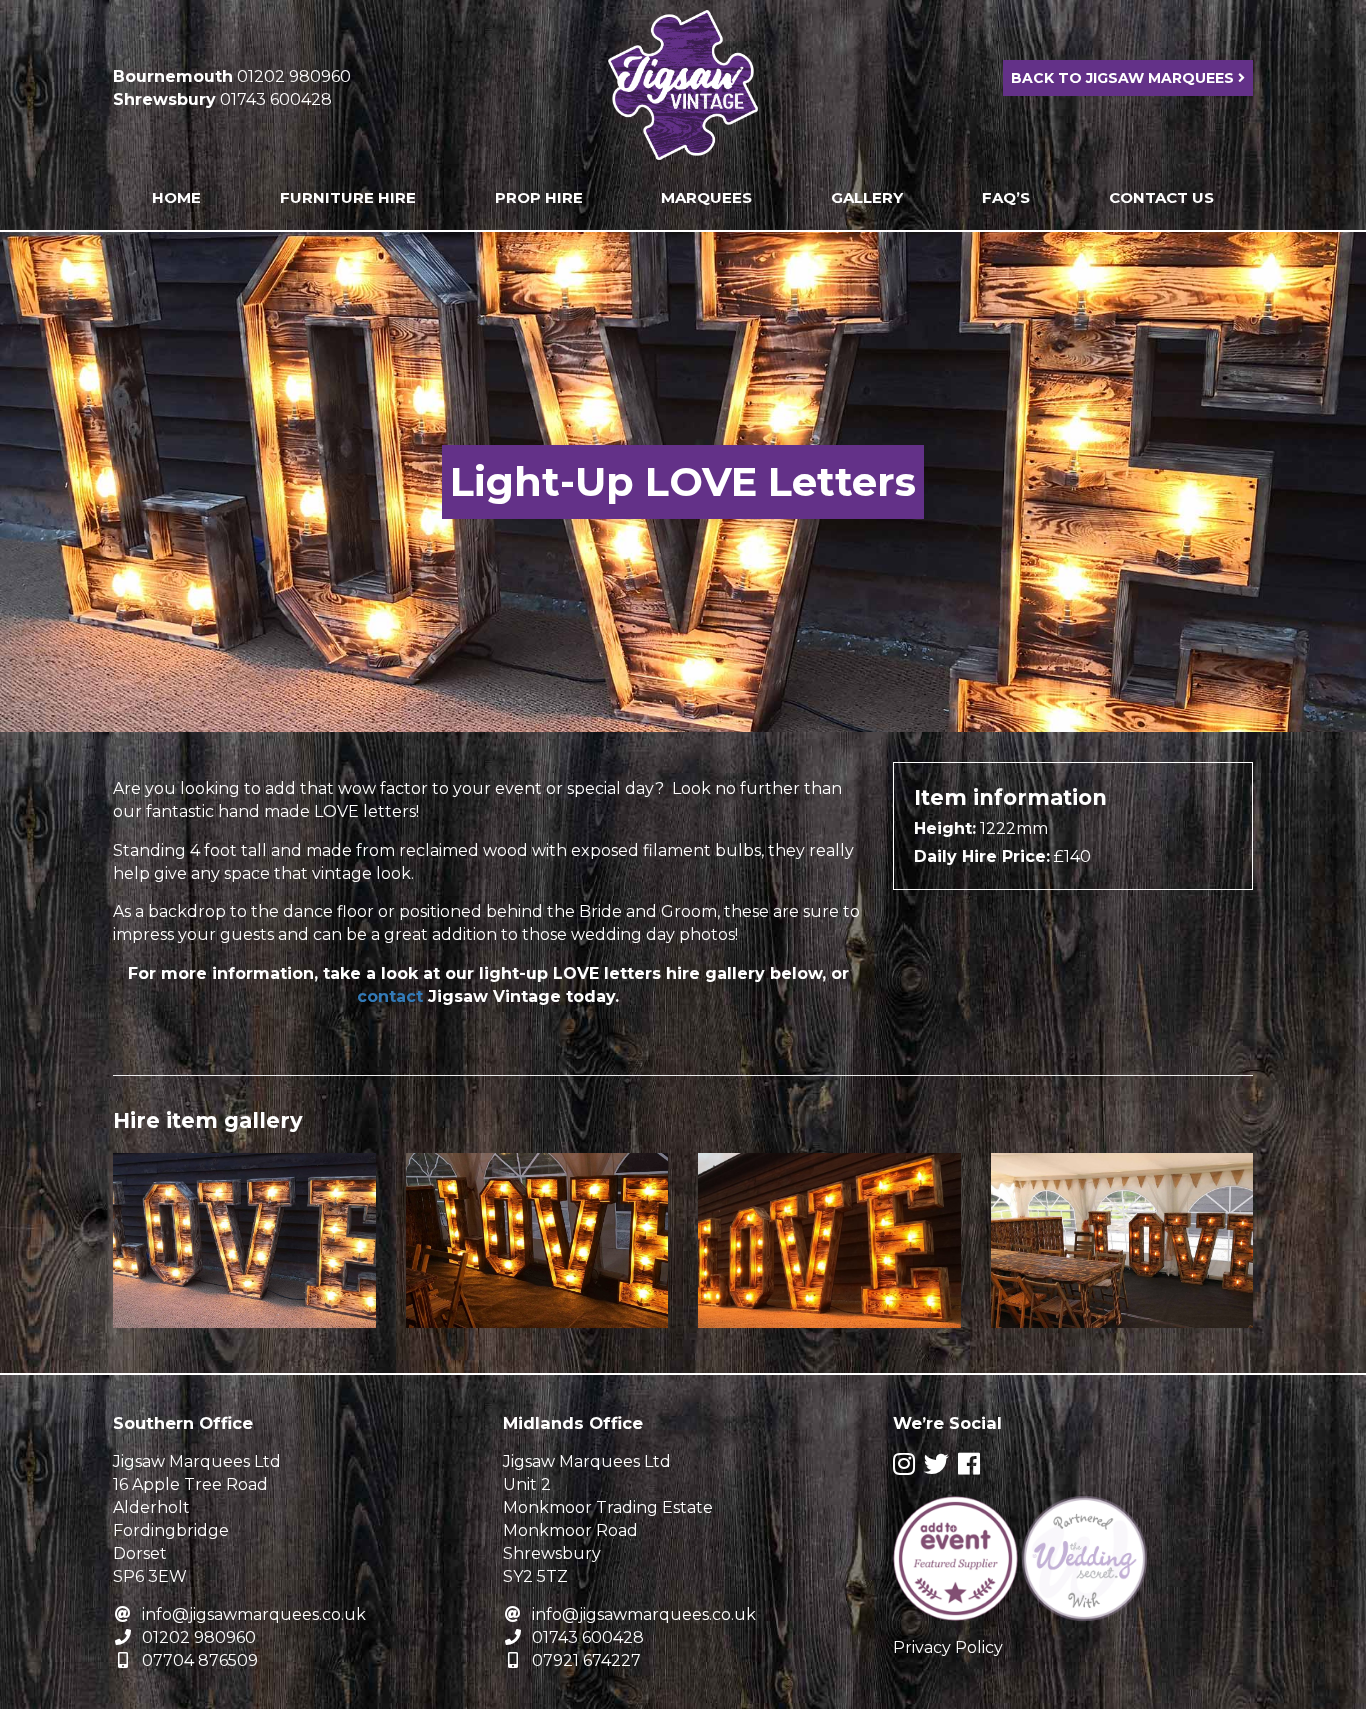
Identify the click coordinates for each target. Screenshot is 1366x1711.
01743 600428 (588, 1637)
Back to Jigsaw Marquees (1124, 78)
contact (390, 996)
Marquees (706, 197)
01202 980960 (199, 1637)
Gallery (867, 197)
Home (176, 197)
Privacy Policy (948, 1647)
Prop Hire (539, 197)
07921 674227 (586, 1660)
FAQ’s (1006, 197)
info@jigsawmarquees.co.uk (254, 1614)
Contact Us (1161, 197)
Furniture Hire (348, 197)
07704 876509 (200, 1660)
